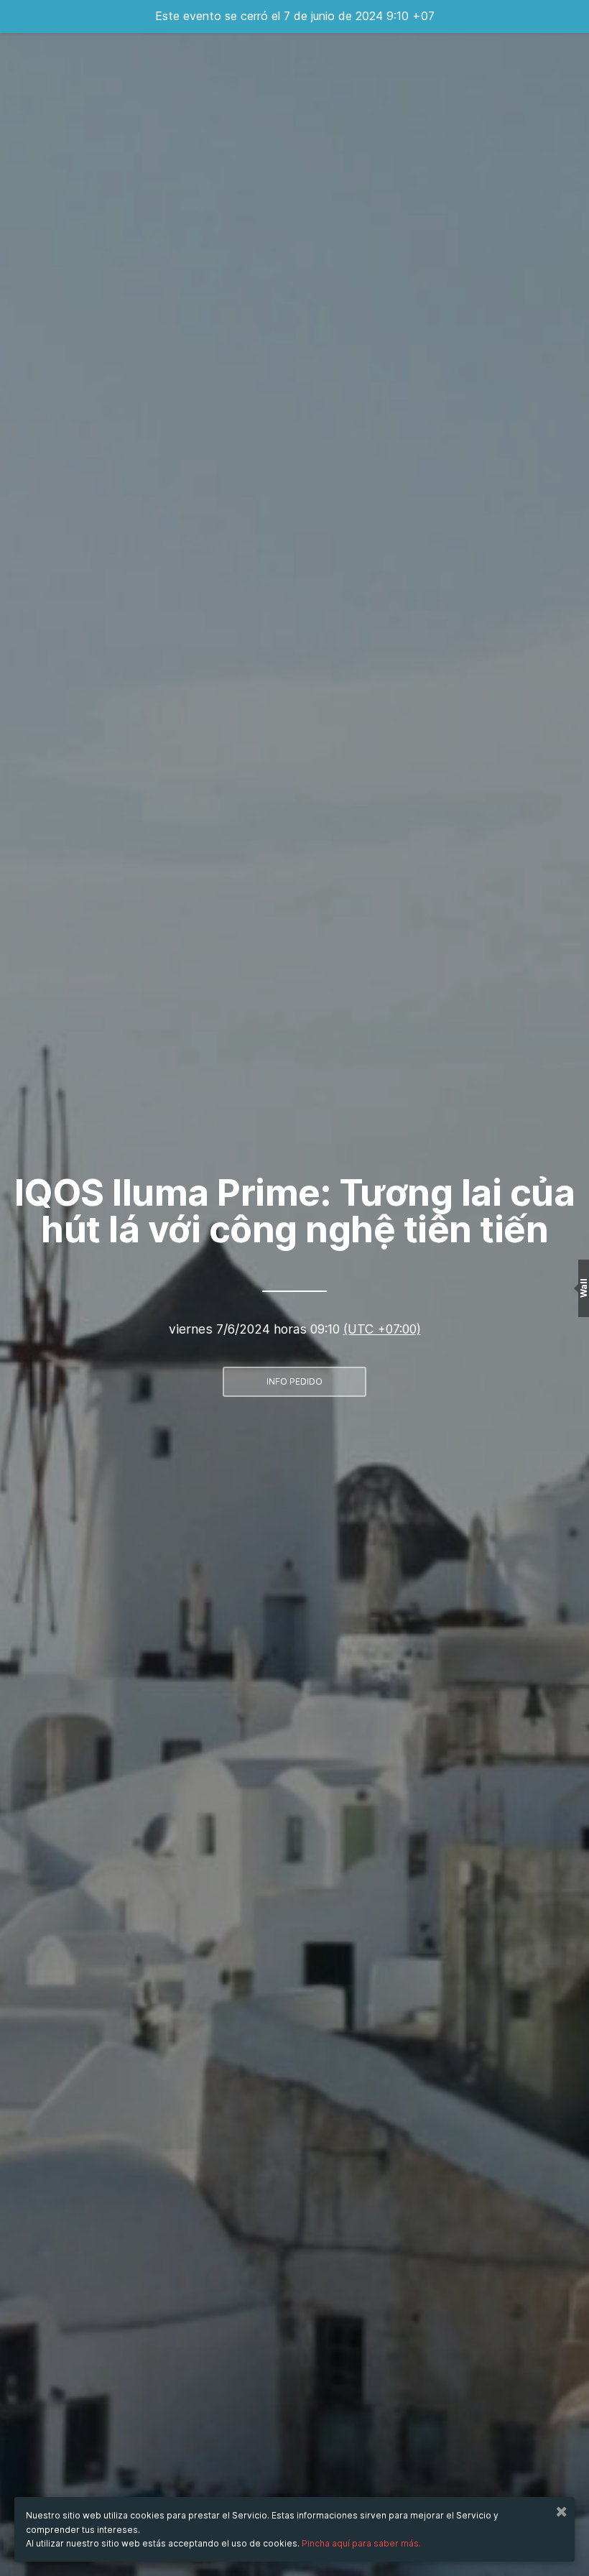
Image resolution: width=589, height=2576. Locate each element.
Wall (584, 1288)
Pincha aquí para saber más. (361, 2543)
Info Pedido (294, 1381)
